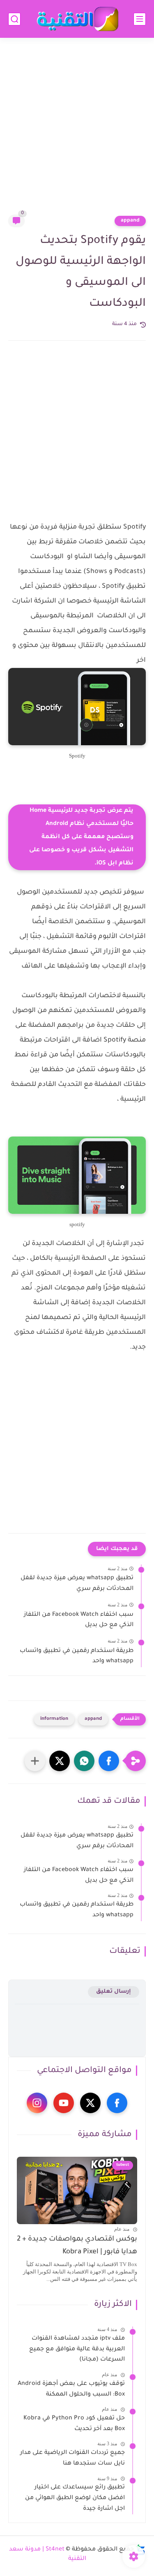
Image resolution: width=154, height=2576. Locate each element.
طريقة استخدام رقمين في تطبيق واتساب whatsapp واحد (77, 1656)
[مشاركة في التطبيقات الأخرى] (35, 1761)
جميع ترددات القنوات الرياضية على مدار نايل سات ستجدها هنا (72, 2458)
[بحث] (14, 19)
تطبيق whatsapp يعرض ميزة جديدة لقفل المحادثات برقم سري (77, 1584)
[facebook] (117, 2103)
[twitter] (90, 2103)
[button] (109, 1761)
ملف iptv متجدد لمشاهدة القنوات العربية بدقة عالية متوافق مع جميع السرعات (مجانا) (77, 2349)
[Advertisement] (77, 131)
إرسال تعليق (114, 1992)
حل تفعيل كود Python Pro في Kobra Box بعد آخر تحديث (74, 2424)
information (54, 1719)
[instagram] (37, 2103)
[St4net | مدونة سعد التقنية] (77, 19)
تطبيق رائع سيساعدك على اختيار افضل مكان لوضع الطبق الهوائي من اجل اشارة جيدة (75, 2498)
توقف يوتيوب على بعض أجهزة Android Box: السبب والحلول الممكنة (71, 2389)
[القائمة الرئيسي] (140, 19)
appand (130, 221)
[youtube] (64, 2103)
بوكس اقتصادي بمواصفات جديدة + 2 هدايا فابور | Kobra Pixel (77, 2246)
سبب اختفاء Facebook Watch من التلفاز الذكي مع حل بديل (79, 1620)
